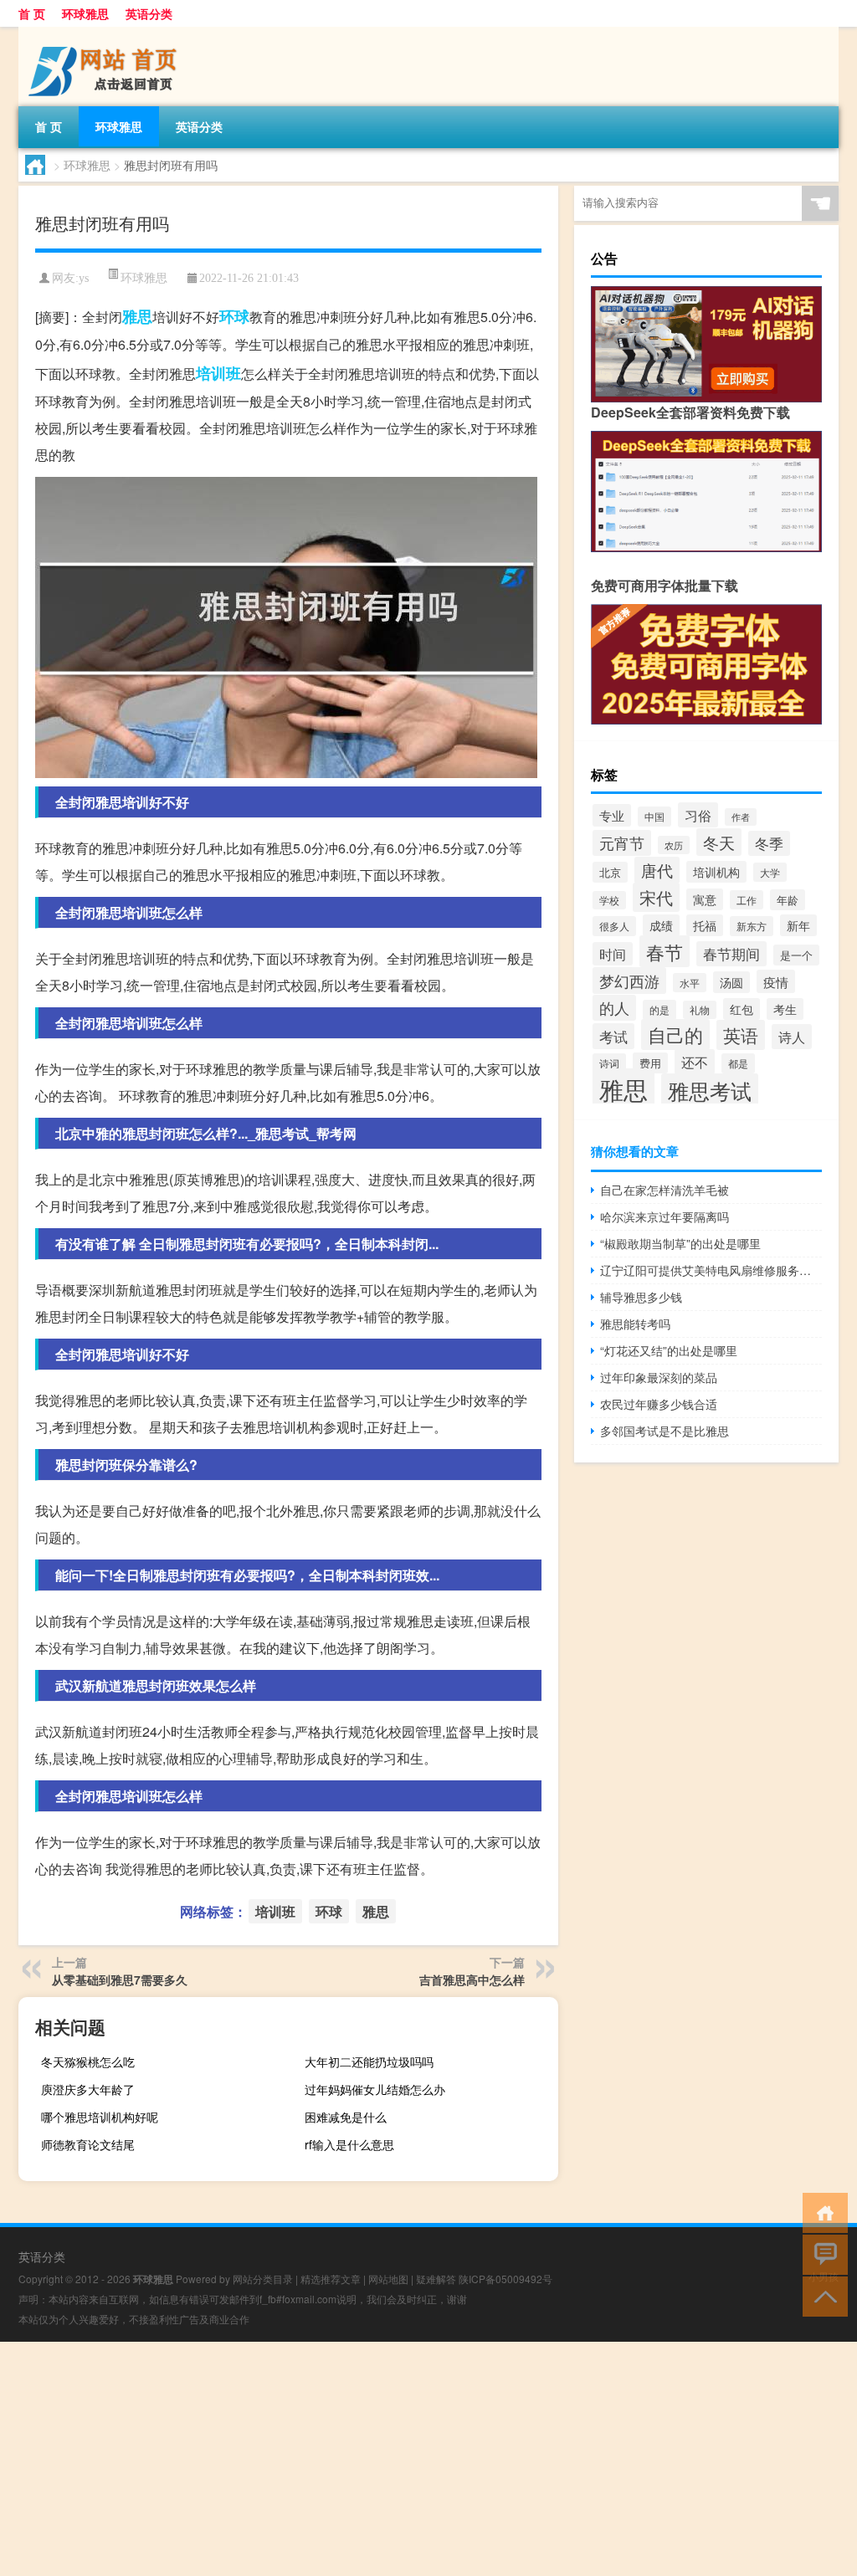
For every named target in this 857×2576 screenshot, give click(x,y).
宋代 (656, 897)
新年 (798, 925)
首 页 (32, 13)
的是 (659, 1010)
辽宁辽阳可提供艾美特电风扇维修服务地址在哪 (711, 1270)
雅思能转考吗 (635, 1324)
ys (84, 278)
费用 (650, 1063)
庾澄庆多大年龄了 (88, 2089)
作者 (741, 817)
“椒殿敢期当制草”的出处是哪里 (680, 1243)
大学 (770, 872)
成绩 (661, 925)
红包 (742, 1009)
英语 (741, 1035)
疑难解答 (436, 2279)
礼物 (700, 1010)
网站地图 (388, 2279)
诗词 (609, 1063)
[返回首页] (821, 2212)
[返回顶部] (821, 2295)
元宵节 (622, 843)
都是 (738, 1063)
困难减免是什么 (346, 2117)
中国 (654, 817)
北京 (610, 872)
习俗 (698, 815)
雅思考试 (710, 1091)
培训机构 (716, 872)
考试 (613, 1036)
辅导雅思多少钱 (641, 1297)
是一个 (796, 955)
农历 (674, 845)
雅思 (137, 316)
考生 (785, 1009)
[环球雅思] (106, 33)
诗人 (792, 1037)
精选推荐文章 (331, 2279)
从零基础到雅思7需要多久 (120, 1979)
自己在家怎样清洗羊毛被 (665, 1190)
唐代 (657, 870)
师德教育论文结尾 (88, 2144)
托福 (705, 925)
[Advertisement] (428, 2459)
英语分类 (149, 13)
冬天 (719, 842)
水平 (690, 983)
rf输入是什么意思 (349, 2144)
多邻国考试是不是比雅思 (665, 1431)
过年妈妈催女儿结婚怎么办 (375, 2089)
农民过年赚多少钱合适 (659, 1404)
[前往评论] (821, 2253)
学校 (609, 900)
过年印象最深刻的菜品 (659, 1377)
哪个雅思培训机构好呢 (100, 2117)
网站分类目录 (263, 2279)
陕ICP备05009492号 (505, 2279)
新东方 (752, 926)
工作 (747, 900)
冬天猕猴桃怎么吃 (88, 2061)
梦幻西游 (629, 981)
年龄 (788, 900)
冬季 (769, 843)
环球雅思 (85, 13)
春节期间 (731, 954)
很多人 (614, 926)
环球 (234, 316)
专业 (612, 815)
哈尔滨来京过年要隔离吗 (665, 1216)
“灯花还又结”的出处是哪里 (669, 1350)
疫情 (776, 981)
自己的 (675, 1034)
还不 (695, 1062)
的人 (614, 1008)
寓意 (705, 899)
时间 (613, 954)
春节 (665, 951)
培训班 (218, 373)
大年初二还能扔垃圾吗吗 (369, 2061)
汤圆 (731, 982)
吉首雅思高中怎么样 (472, 1979)
